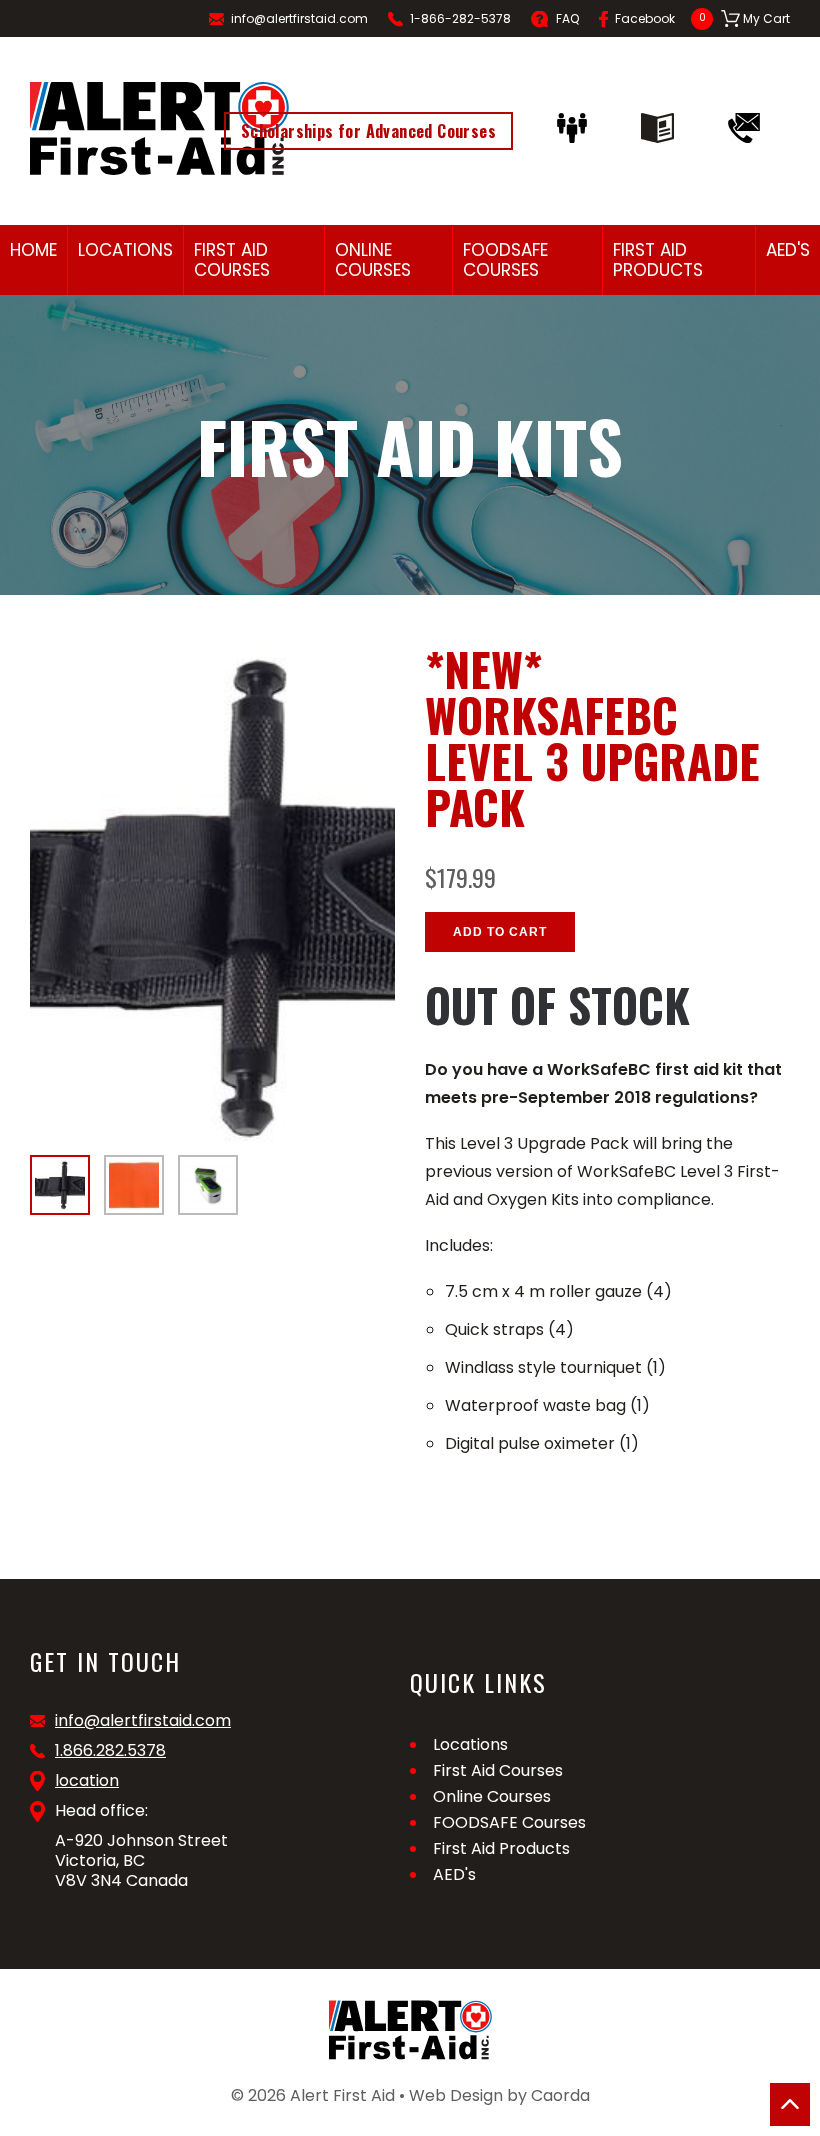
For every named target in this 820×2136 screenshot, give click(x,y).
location (87, 1781)
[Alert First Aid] (159, 128)
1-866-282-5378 (460, 18)
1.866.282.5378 (110, 1751)
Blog (662, 128)
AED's (788, 250)
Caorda (560, 2095)
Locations (125, 250)
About (577, 128)
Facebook (645, 18)
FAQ (567, 18)
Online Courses (373, 260)
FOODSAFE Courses (505, 260)
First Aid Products (658, 260)
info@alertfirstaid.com (299, 18)
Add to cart (500, 932)
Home (33, 250)
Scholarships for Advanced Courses (368, 131)
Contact (749, 128)
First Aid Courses (232, 260)
